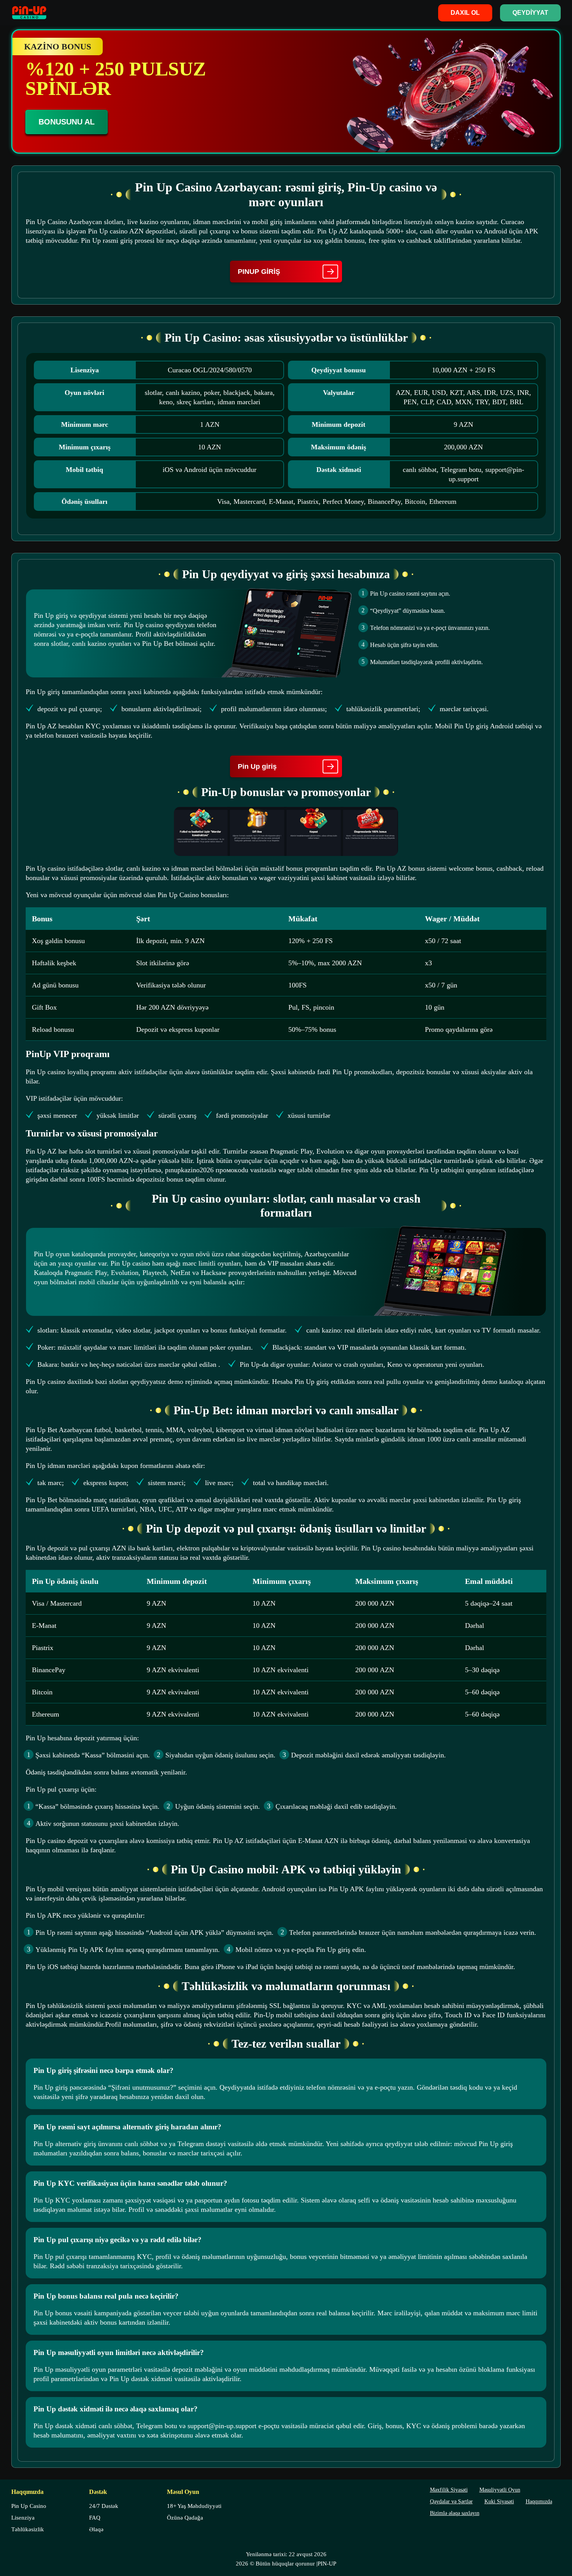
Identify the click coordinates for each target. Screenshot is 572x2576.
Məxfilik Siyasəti (449, 2490)
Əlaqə (96, 2529)
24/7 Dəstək (104, 2506)
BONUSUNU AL (67, 122)
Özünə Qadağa (185, 2518)
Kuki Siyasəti (499, 2502)
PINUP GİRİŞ (259, 272)
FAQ (95, 2518)
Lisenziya (23, 2518)
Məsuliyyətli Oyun (500, 2490)
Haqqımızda (539, 2502)
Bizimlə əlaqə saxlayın (455, 2513)
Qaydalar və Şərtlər (451, 2502)
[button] (558, 2539)
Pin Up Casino (29, 2506)
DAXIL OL (465, 13)
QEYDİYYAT (530, 13)
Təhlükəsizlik (28, 2529)
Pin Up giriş (257, 766)
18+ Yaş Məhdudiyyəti (194, 2506)
